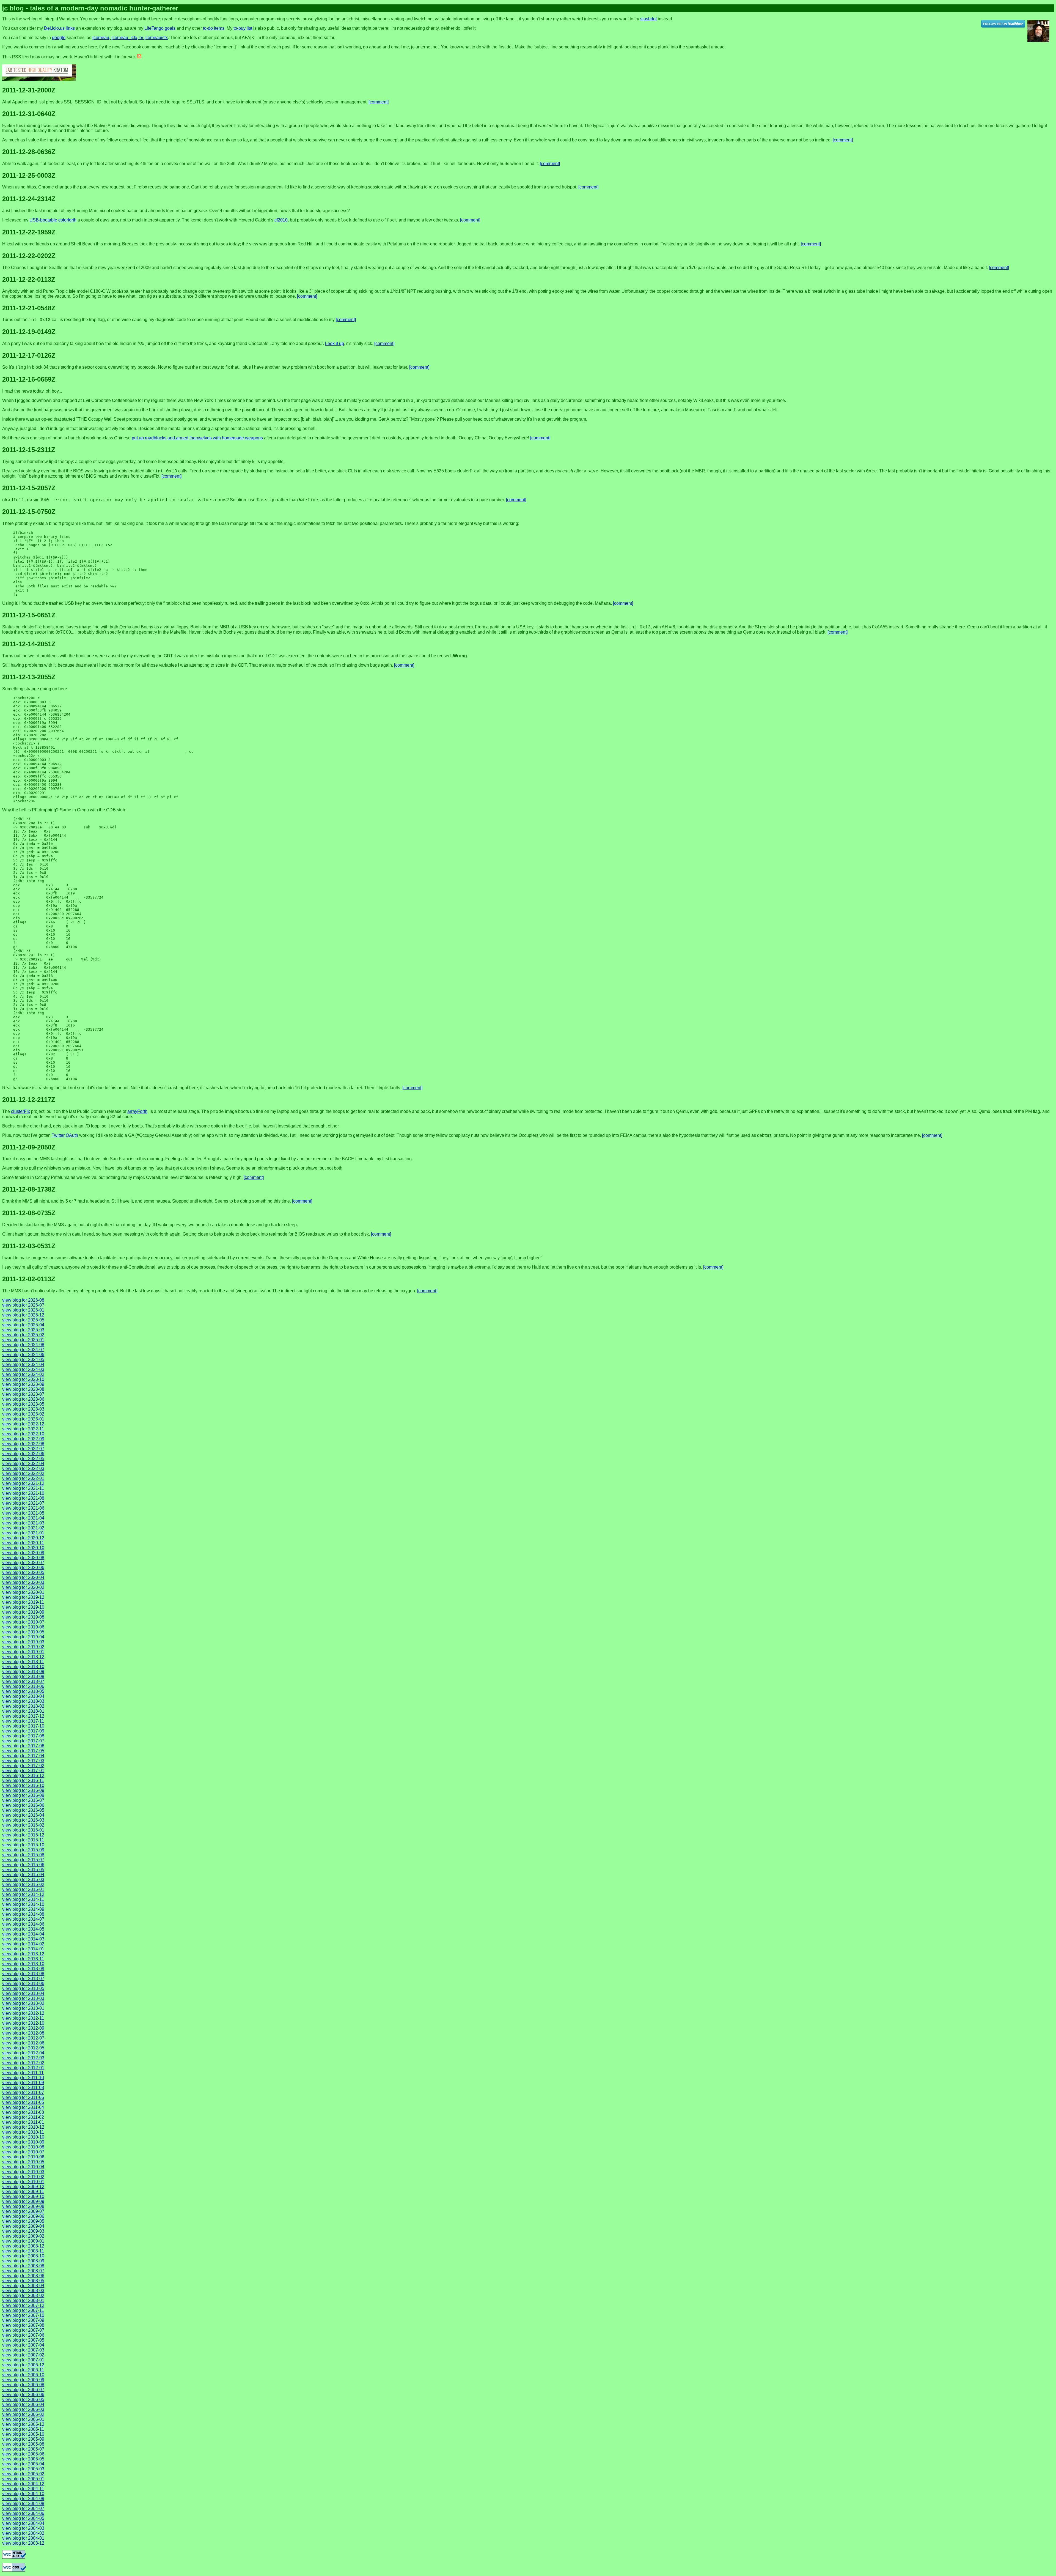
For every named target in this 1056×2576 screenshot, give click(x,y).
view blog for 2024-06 (23, 1355)
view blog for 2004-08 (23, 2504)
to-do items (214, 28)
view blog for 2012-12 (23, 2013)
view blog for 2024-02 (23, 1374)
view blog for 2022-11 (23, 1429)
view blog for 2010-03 (23, 2172)
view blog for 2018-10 (23, 1667)
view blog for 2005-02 (23, 2474)
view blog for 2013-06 (23, 1984)
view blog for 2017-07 (23, 1741)
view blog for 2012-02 (23, 2063)
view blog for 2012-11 (23, 2018)
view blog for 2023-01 (23, 1419)
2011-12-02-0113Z (29, 1279)
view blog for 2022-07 (23, 1449)
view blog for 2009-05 (23, 2221)
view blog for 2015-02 (23, 1884)
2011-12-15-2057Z (29, 488)
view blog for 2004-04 (23, 2523)
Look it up (335, 343)
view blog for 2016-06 (23, 1805)
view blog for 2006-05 (23, 2400)
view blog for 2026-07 (23, 1305)
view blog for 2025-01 (23, 1340)
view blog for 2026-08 (23, 1300)
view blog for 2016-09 (23, 1790)
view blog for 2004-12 (23, 2484)
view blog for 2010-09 (23, 2142)
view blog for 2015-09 (23, 1850)
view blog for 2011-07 (23, 2092)
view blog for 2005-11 (23, 2429)
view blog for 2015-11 (23, 1840)
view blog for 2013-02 (23, 2003)
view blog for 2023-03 (23, 1409)
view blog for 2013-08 (23, 1974)
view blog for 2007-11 (23, 2310)
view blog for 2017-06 (23, 1746)
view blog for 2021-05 (23, 1513)
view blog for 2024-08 (23, 1345)
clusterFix (20, 1111)
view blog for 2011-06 (23, 2097)
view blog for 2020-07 (23, 1563)
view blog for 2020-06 (23, 1568)
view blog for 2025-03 (23, 1330)
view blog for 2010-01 (23, 2182)
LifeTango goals (160, 28)
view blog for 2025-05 (23, 1320)
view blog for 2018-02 (23, 1706)
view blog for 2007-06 (23, 2335)
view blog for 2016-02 (23, 1825)
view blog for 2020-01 (23, 1592)
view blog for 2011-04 (23, 2107)
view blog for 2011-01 (23, 2122)
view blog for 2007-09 (23, 2320)
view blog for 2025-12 (23, 1315)
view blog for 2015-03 (23, 1880)
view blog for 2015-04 (23, 1875)
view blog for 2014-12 (23, 1894)
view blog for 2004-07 (23, 2508)
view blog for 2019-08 (23, 1617)
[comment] (379, 102)
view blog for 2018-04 (23, 1696)
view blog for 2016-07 (23, 1800)
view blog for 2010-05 (23, 2162)
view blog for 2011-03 (23, 2112)
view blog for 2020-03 (23, 1582)
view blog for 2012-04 (23, 2053)
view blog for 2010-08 (23, 2147)
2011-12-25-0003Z (29, 175)
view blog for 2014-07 (23, 1919)
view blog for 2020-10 (23, 1548)
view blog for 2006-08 (23, 2385)
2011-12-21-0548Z (29, 308)
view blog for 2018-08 (23, 1676)
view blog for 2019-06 (23, 1627)
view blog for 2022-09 (23, 1439)
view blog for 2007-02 (23, 2355)
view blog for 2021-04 (23, 1518)
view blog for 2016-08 (23, 1795)
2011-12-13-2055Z (29, 677)
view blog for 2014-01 (23, 1949)
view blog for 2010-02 (23, 2177)
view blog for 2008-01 (23, 2300)
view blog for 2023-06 (23, 1399)
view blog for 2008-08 (23, 2266)
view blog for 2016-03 (23, 1820)
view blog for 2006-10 (23, 2375)
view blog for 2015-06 (23, 1865)
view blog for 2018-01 (23, 1711)
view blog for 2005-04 (23, 2464)
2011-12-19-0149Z (29, 332)
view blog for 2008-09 (23, 2261)
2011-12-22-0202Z (29, 256)
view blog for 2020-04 (23, 1577)
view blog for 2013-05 (23, 1988)
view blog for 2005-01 (23, 2479)
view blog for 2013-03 (23, 1998)
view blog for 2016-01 (23, 1830)
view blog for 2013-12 (23, 1954)
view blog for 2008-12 (23, 2246)
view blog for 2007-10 (23, 2315)
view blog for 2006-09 (23, 2380)
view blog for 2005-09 (23, 2439)
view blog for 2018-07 (23, 1681)
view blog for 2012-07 (23, 2038)
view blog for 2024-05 (23, 1360)
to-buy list (243, 28)
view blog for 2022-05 (23, 1459)
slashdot (648, 19)
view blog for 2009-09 (23, 2201)
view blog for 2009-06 (23, 2216)
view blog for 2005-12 (23, 2424)
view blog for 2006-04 (23, 2404)
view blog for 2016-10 (23, 1785)
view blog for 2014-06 (23, 1924)
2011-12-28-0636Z (29, 152)
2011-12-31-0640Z (29, 114)
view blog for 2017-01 (23, 1771)
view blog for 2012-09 (23, 2028)
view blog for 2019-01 (23, 1652)
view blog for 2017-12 (23, 1716)
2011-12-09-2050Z (29, 1147)
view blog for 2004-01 (23, 2538)
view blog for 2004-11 (23, 2489)
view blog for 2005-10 (23, 2434)
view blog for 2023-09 (23, 1384)
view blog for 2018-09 (23, 1672)
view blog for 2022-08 (23, 1444)
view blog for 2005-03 (23, 2469)
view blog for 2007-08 (23, 2325)
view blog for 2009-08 (23, 2206)
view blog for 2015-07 (23, 1860)
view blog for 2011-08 (23, 2088)
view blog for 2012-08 (23, 2033)
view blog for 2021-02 (23, 1528)
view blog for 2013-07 (23, 1979)
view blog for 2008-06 (23, 2276)
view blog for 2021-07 (23, 1503)
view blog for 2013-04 (23, 1993)
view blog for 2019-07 (23, 1622)
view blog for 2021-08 (23, 1498)
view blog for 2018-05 (23, 1691)
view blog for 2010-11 (23, 2132)
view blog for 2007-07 (23, 2330)
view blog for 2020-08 (23, 1558)
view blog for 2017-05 (23, 1751)
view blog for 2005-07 (23, 2449)
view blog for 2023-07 (23, 1394)
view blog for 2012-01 (23, 2068)
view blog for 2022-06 (23, 1454)
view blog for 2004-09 (23, 2499)
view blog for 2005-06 (23, 2454)
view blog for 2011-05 (23, 2102)
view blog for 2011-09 (23, 2083)
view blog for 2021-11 (23, 1488)
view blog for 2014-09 (23, 1909)
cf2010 (281, 220)
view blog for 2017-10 (23, 1726)
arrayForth (137, 1111)
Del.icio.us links (59, 28)
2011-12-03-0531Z (29, 1246)
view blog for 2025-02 (23, 1335)
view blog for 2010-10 (23, 2137)
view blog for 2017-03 (23, 1761)
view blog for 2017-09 (23, 1731)
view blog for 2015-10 (23, 1845)
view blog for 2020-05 (23, 1572)
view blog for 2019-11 (23, 1602)
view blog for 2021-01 (23, 1533)
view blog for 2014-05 (23, 1929)
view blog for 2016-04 (23, 1815)
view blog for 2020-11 (23, 1543)
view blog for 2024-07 (23, 1350)
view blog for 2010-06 (23, 2157)
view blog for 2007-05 (23, 2340)
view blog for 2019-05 (23, 1632)
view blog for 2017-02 (23, 1766)
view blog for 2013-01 (23, 2008)
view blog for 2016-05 (23, 1810)
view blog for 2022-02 (23, 1473)
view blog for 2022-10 (23, 1434)
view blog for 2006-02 (23, 2414)
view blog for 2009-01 (23, 2241)
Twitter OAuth (65, 1135)
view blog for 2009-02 (23, 2236)
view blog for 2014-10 (23, 1904)
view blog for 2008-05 (23, 2281)
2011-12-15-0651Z (29, 615)
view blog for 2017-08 (23, 1736)
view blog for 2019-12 (23, 1597)
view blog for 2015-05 (23, 1870)
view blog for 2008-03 (23, 2291)
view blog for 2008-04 (23, 2286)
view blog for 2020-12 (23, 1538)
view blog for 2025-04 (23, 1325)
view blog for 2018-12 (23, 1657)
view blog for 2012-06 (23, 2043)
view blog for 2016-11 (23, 1780)
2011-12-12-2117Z (29, 1100)
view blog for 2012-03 (23, 2058)
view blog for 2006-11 (23, 2370)
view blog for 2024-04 (23, 1364)
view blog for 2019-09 (23, 1612)
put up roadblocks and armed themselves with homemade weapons (197, 438)
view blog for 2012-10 (23, 2023)
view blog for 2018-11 (23, 1662)
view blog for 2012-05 (23, 2048)
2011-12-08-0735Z (29, 1213)
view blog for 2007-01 (23, 2360)
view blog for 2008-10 (23, 2256)
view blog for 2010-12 (23, 2127)
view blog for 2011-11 (23, 2073)
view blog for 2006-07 (23, 2390)
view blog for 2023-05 (23, 1404)
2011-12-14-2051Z (29, 644)
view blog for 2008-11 (23, 2251)
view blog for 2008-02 (23, 2296)
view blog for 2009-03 (23, 2231)
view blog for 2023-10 (23, 1379)
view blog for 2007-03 (23, 2350)
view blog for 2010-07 (23, 2152)
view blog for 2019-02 (23, 1647)
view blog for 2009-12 (23, 2187)
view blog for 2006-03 (23, 2409)
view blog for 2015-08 (23, 1855)
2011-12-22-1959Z (29, 232)
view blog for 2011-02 (23, 2117)
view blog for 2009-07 (23, 2211)
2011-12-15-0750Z (29, 512)
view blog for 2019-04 (23, 1637)
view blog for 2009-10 (23, 2196)
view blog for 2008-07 (23, 2271)
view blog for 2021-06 (23, 1508)
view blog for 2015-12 (23, 1835)
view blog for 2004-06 (23, 2513)
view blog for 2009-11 (23, 2192)
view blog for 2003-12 (23, 2543)
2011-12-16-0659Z (29, 379)
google (59, 38)
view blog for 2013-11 (23, 1959)
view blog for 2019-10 (23, 1607)
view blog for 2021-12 (23, 1483)
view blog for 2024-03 (23, 1369)
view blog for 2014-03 (23, 1939)
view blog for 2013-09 (23, 1969)
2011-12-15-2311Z (29, 450)
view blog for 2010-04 (23, 2167)
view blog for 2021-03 (23, 1523)
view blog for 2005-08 (23, 2444)
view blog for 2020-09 (23, 1553)
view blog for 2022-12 (23, 1424)
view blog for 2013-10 (23, 1964)
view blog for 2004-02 (23, 2533)
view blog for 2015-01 (23, 1889)
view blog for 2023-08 (23, 1389)
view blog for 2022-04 (23, 1464)
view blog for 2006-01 (23, 2419)
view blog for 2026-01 (23, 1310)
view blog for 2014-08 (23, 1914)
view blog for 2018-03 (23, 1701)
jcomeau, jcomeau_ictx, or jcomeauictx (130, 38)
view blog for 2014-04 (23, 1934)
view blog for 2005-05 (23, 2459)
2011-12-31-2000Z (29, 90)
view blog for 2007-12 (23, 2305)
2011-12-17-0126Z (29, 355)
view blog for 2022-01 (23, 1478)
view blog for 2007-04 (23, 2345)
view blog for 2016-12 (23, 1776)
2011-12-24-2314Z (29, 199)
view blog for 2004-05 (23, 2518)
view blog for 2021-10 (23, 1493)
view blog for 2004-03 (23, 2528)
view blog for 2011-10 (23, 2078)
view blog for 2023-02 (23, 1414)
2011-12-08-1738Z (29, 1189)
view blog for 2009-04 (23, 2226)
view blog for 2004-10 (23, 2494)
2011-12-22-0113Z (29, 279)
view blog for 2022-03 (23, 1468)
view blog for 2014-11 (23, 1899)
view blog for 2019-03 (23, 1642)
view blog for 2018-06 (23, 1686)
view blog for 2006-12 (23, 2365)
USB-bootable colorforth (53, 220)
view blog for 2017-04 (23, 1756)
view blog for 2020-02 (23, 1587)
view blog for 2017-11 (23, 1721)
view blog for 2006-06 (23, 2395)
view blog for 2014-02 (23, 1944)
